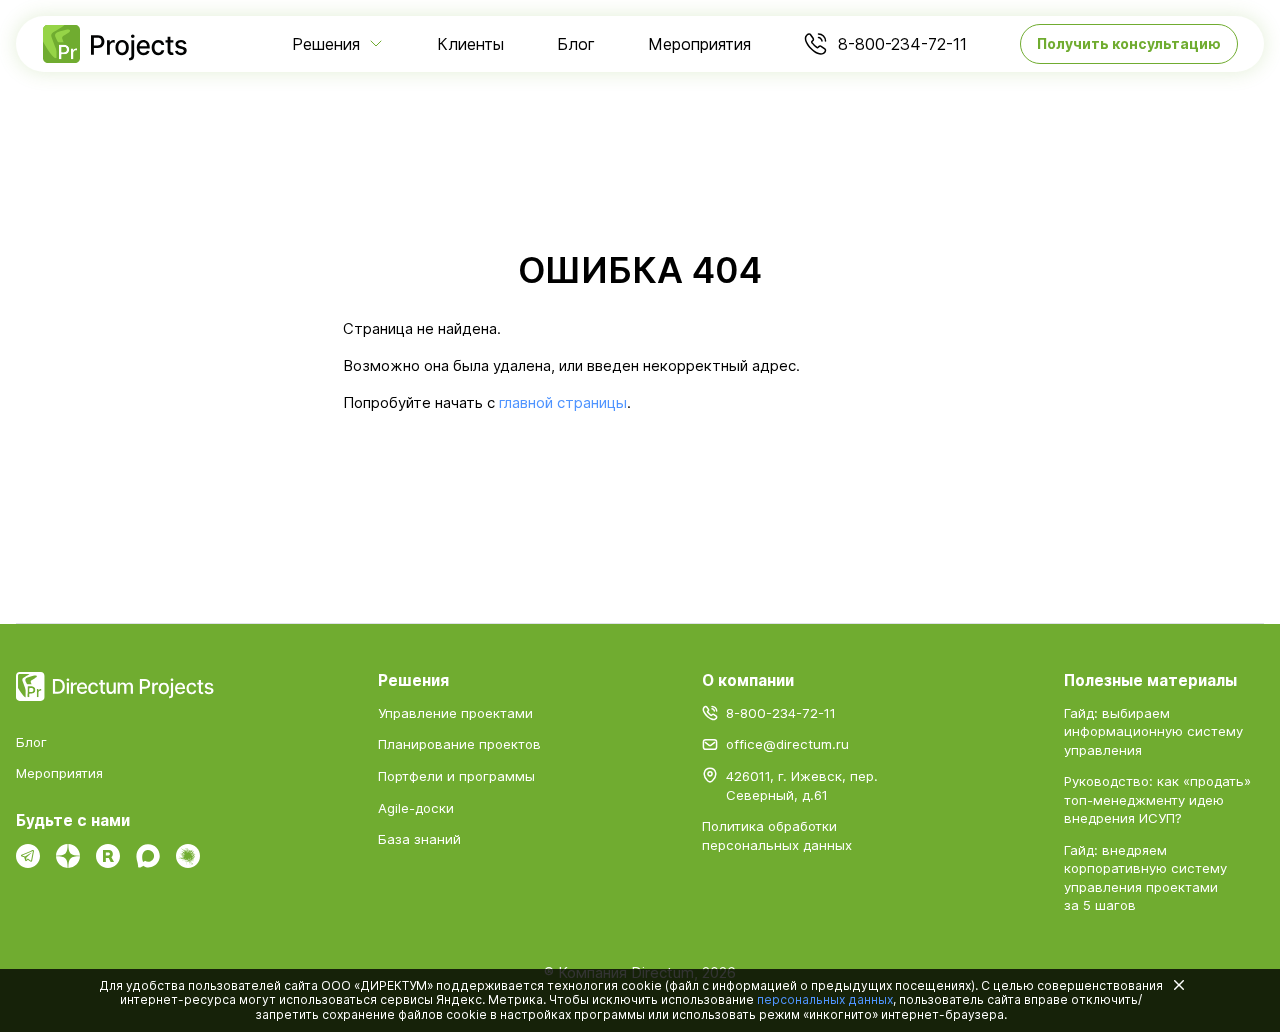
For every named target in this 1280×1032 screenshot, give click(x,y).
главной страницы (563, 403)
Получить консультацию (1129, 43)
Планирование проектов (459, 744)
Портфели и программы (456, 776)
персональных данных (825, 999)
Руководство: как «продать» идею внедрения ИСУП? (1157, 799)
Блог (576, 44)
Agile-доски (416, 808)
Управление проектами (455, 713)
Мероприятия (699, 44)
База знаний (419, 839)
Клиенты (470, 44)
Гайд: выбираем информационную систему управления (1153, 731)
